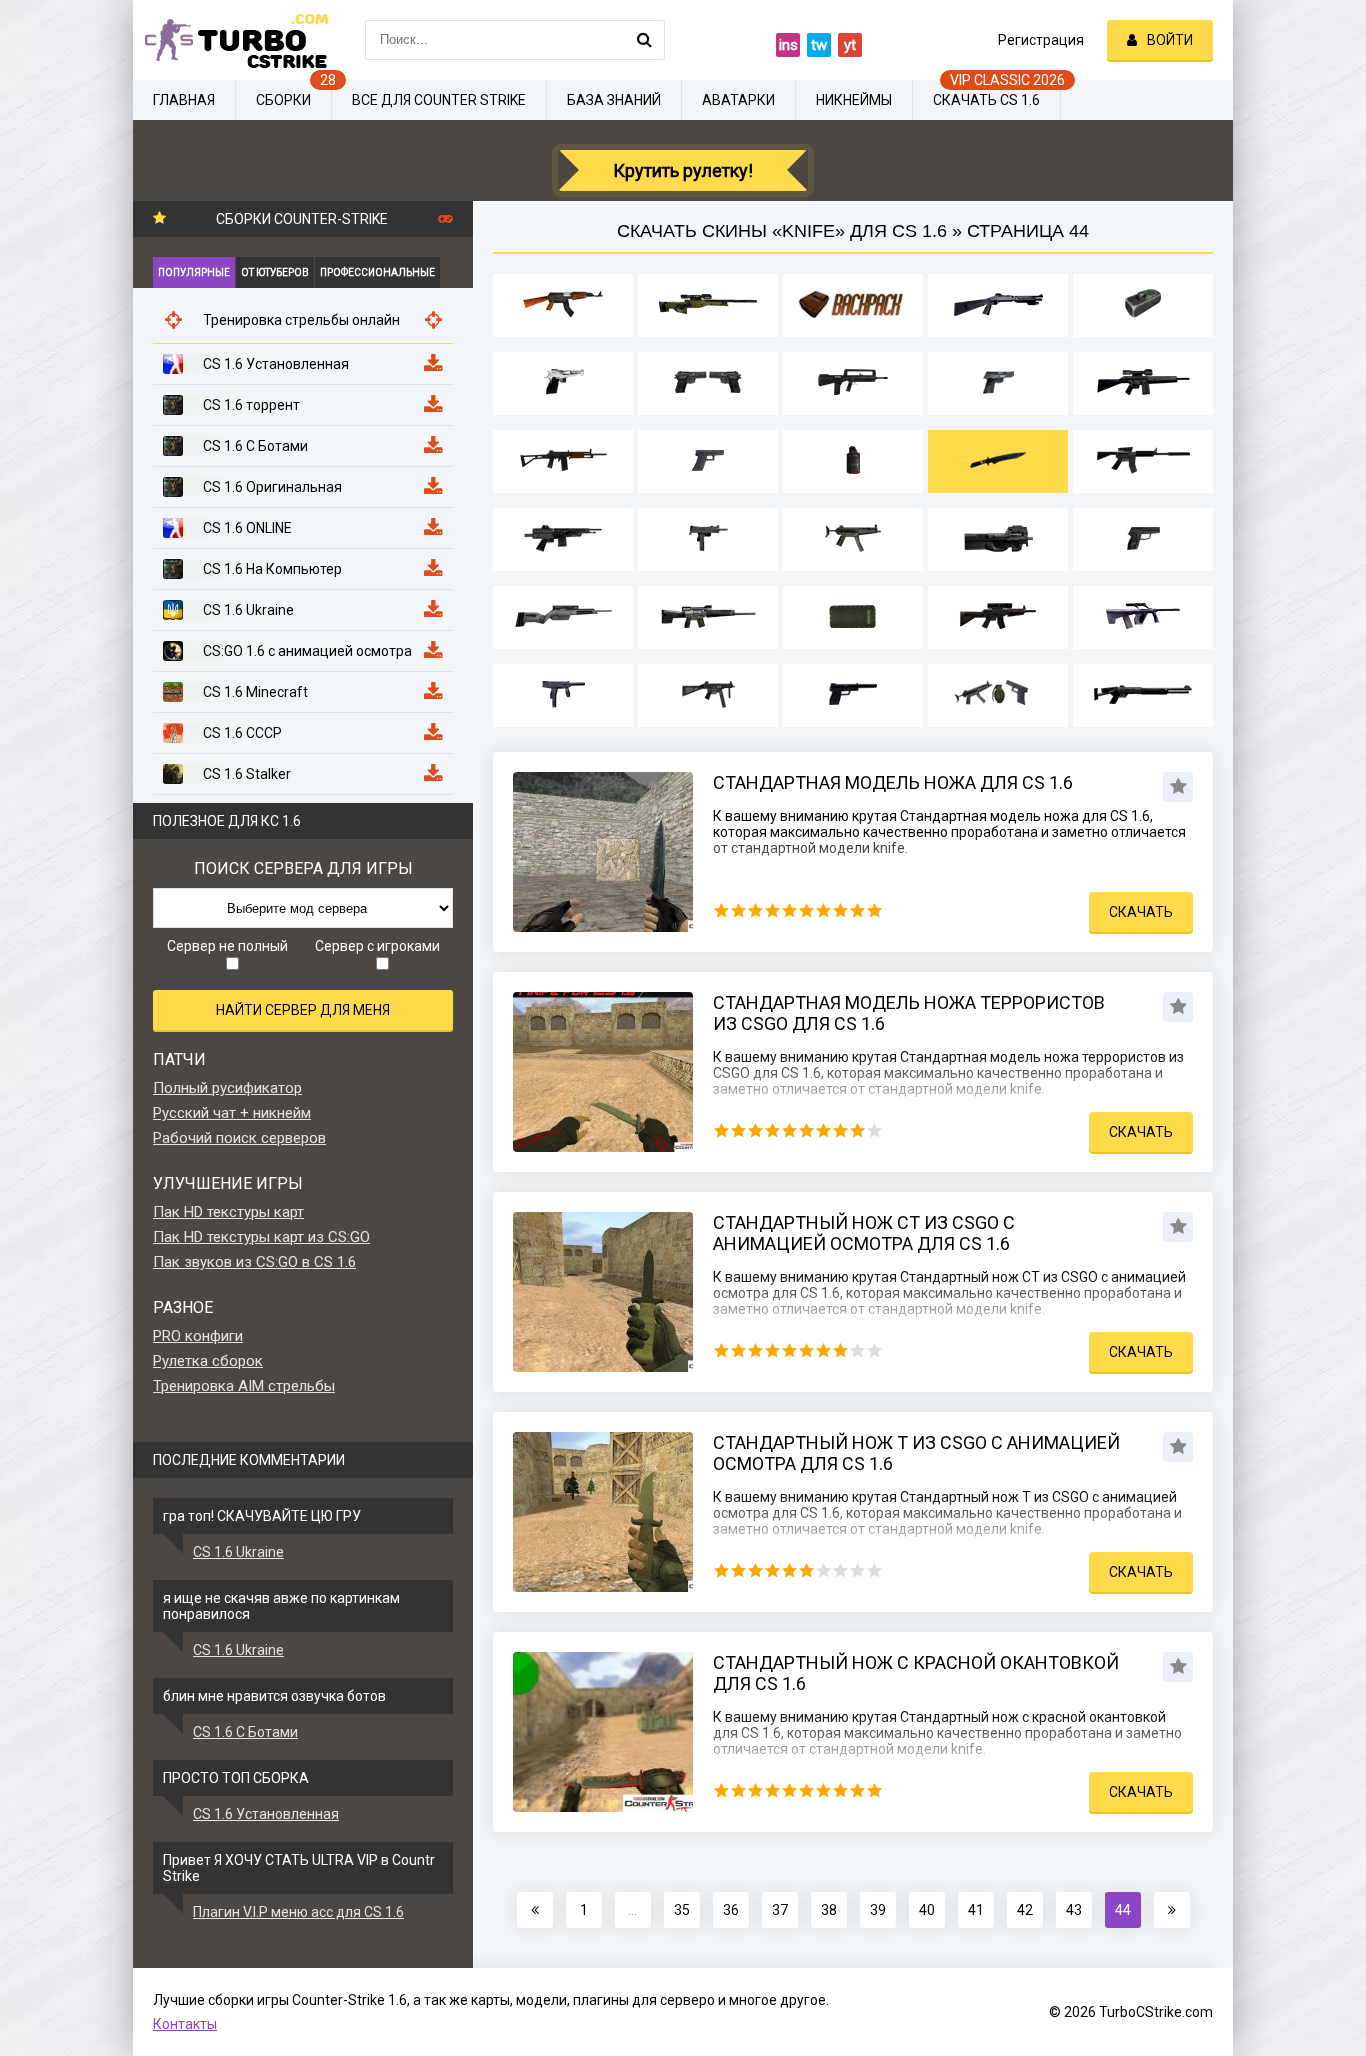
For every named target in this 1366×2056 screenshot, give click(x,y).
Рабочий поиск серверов (239, 1138)
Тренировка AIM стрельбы (244, 1386)
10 (874, 910)
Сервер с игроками (377, 946)
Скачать (1141, 912)
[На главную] (233, 40)
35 (682, 1910)
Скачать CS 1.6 (986, 100)
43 (1074, 1910)
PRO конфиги (198, 1336)
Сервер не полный (227, 946)
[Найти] (645, 40)
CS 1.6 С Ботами (245, 1732)
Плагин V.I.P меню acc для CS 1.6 (298, 1912)
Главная (184, 100)
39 (878, 1910)
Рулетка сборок (208, 1361)
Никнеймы (854, 100)
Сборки (283, 100)
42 (1025, 1910)
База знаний (614, 100)
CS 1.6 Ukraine (238, 1552)
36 (731, 1910)
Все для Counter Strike (439, 100)
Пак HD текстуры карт (228, 1212)
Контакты (185, 2024)
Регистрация (1041, 40)
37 (780, 1910)
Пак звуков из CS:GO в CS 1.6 (254, 1262)
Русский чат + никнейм (232, 1113)
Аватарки (738, 100)
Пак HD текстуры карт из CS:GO (261, 1237)
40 (927, 1910)
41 (976, 1910)
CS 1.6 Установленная (266, 1814)
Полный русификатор (227, 1088)
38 (829, 1910)
